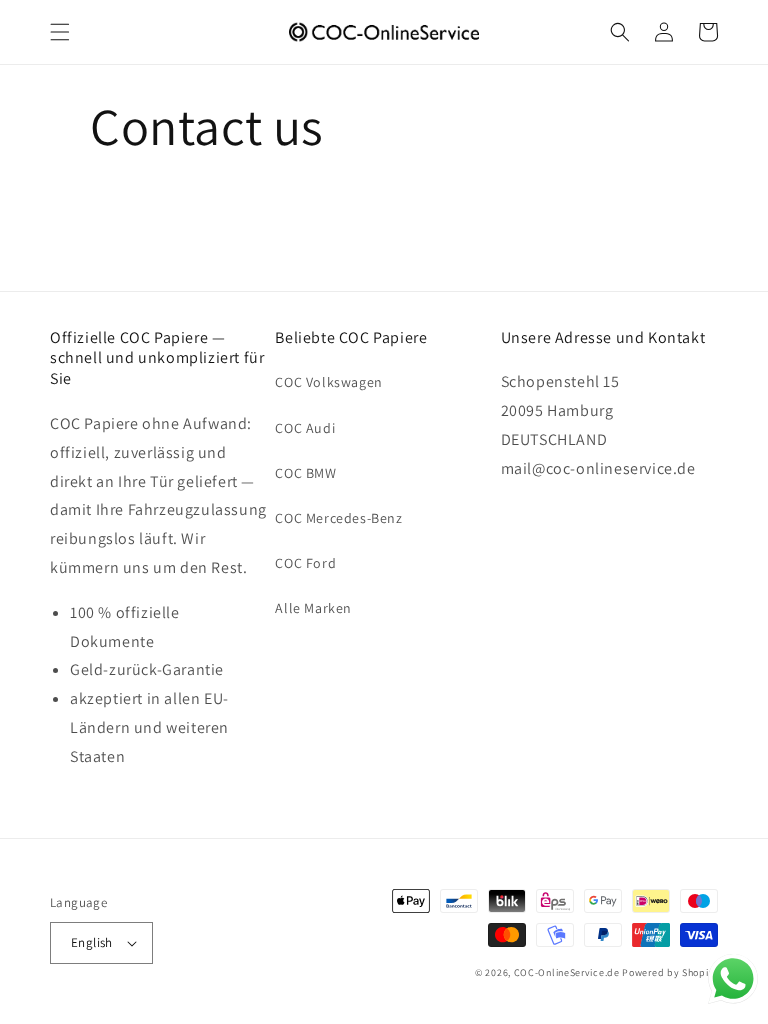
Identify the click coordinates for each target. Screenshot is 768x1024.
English (92, 942)
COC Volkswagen (328, 382)
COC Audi (305, 428)
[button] (60, 32)
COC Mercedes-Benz (338, 518)
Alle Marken (313, 608)
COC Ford (305, 563)
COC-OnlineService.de (567, 972)
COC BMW (305, 473)
